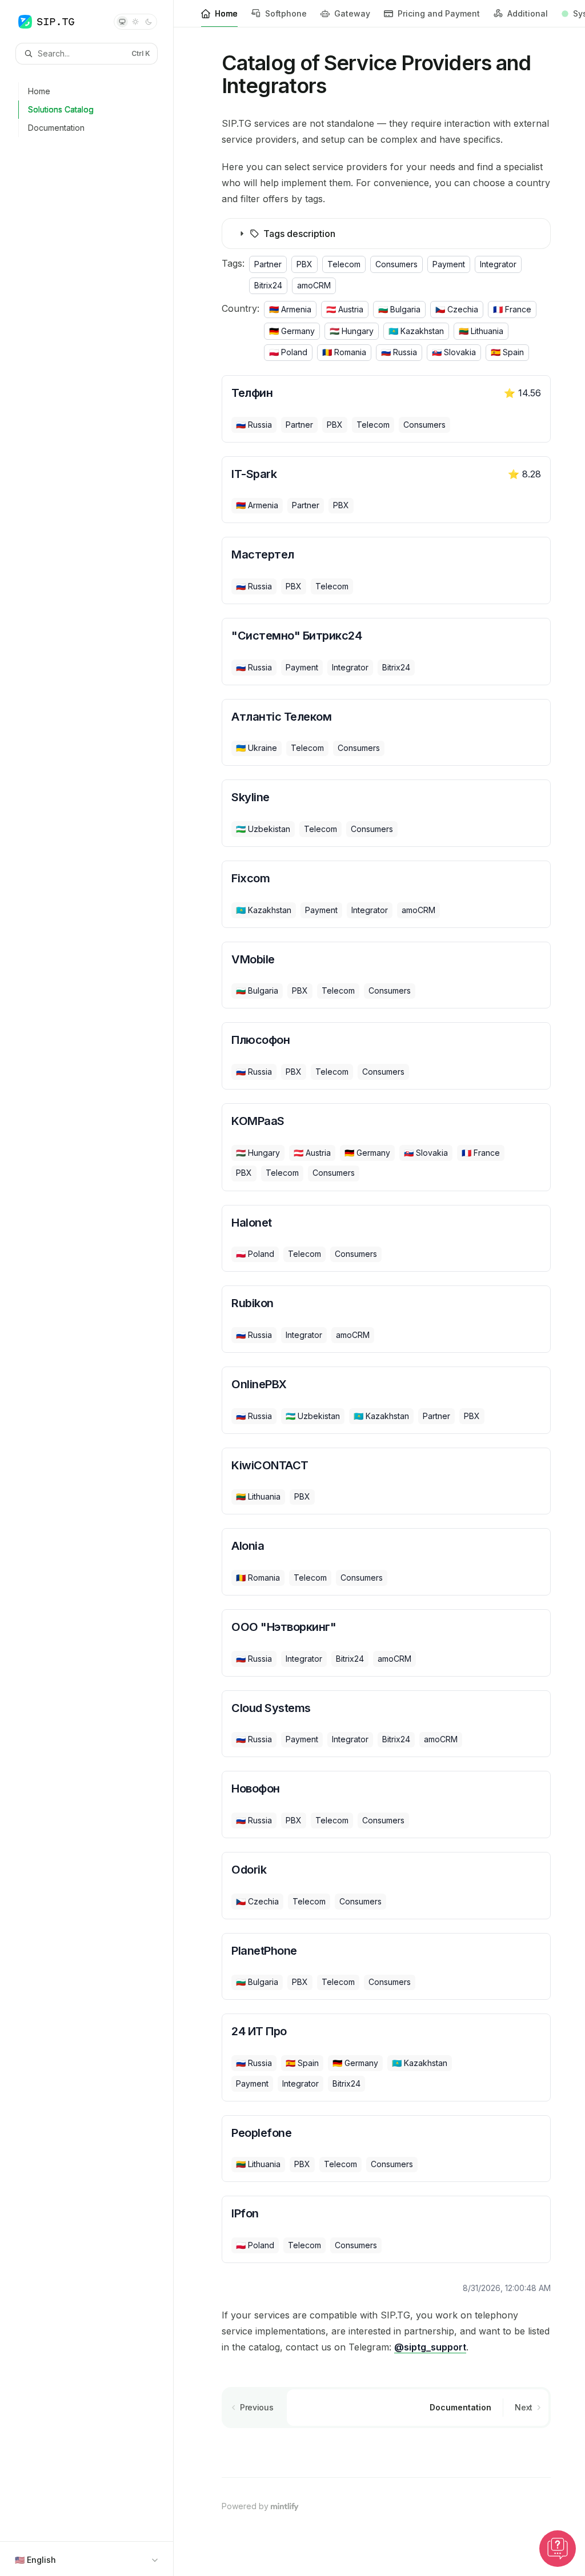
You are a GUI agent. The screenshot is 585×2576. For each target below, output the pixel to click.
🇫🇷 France (512, 309)
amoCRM (314, 285)
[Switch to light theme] (135, 22)
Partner (268, 264)
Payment (449, 264)
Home (226, 13)
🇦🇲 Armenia (290, 309)
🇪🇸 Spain (507, 352)
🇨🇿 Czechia (457, 309)
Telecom (344, 264)
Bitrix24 (268, 285)
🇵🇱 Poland (288, 352)
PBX (304, 264)
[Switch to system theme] (122, 22)
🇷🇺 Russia (399, 352)
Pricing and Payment (439, 13)
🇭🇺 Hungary (352, 331)
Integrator (498, 264)
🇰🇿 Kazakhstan (416, 331)
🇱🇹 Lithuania (481, 331)
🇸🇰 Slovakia (454, 352)
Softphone (286, 13)
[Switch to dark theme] (149, 22)
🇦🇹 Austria (345, 309)
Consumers (396, 264)
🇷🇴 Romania (344, 352)
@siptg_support (430, 2347)
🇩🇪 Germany (292, 331)
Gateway (352, 13)
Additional (528, 13)
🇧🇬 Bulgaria (399, 309)
